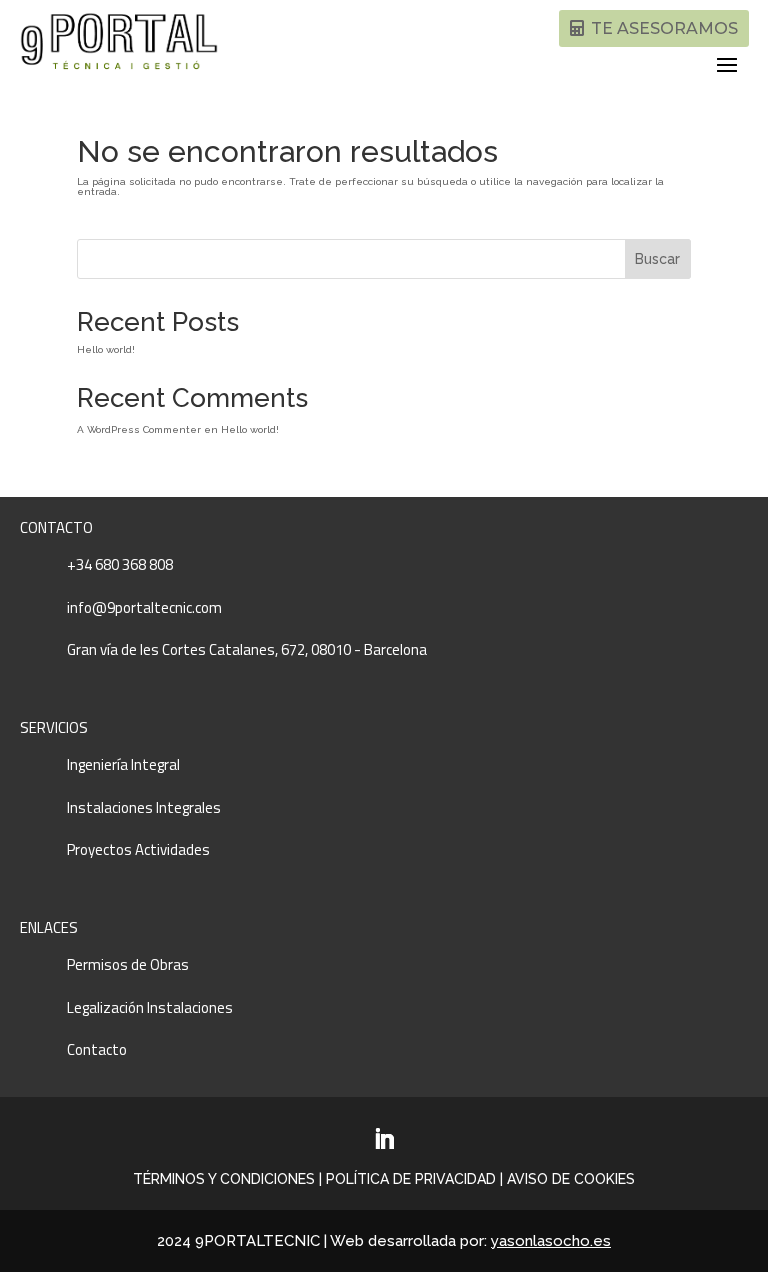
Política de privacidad (411, 1179)
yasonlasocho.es (551, 1241)
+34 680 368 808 (120, 564)
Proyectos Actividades (138, 849)
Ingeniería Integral (123, 764)
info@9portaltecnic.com (144, 607)
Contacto (97, 1049)
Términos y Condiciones (224, 1179)
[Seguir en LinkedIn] (384, 1139)
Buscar (657, 259)
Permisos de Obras (128, 964)
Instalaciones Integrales (144, 807)
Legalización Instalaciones (150, 1007)
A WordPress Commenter (139, 429)
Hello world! (106, 349)
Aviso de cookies (571, 1179)
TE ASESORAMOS (664, 28)
